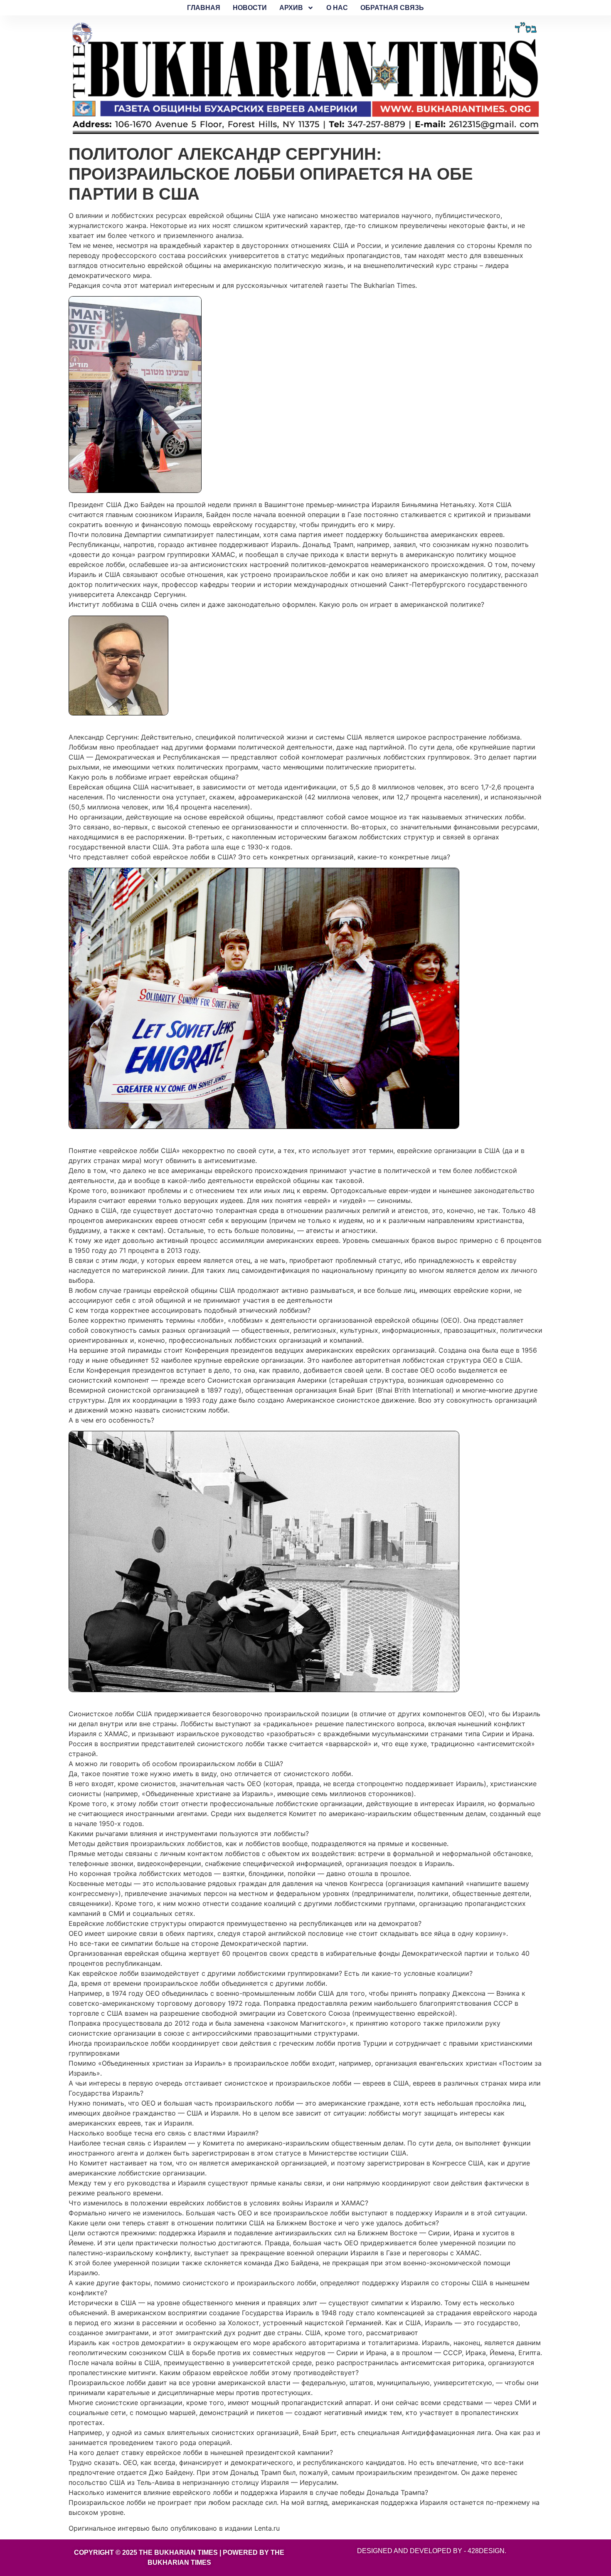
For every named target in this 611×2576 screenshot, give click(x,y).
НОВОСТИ (250, 8)
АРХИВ (291, 8)
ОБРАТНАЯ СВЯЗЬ (392, 8)
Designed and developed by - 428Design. (432, 2551)
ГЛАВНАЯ (204, 8)
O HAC (337, 8)
